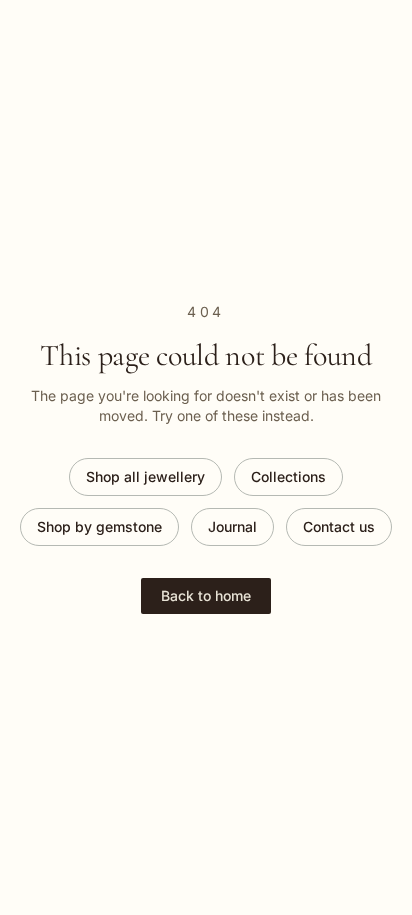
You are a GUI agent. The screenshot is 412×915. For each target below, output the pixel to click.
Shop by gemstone (99, 526)
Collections (288, 476)
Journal (232, 526)
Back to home (206, 595)
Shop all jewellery (145, 476)
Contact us (339, 526)
